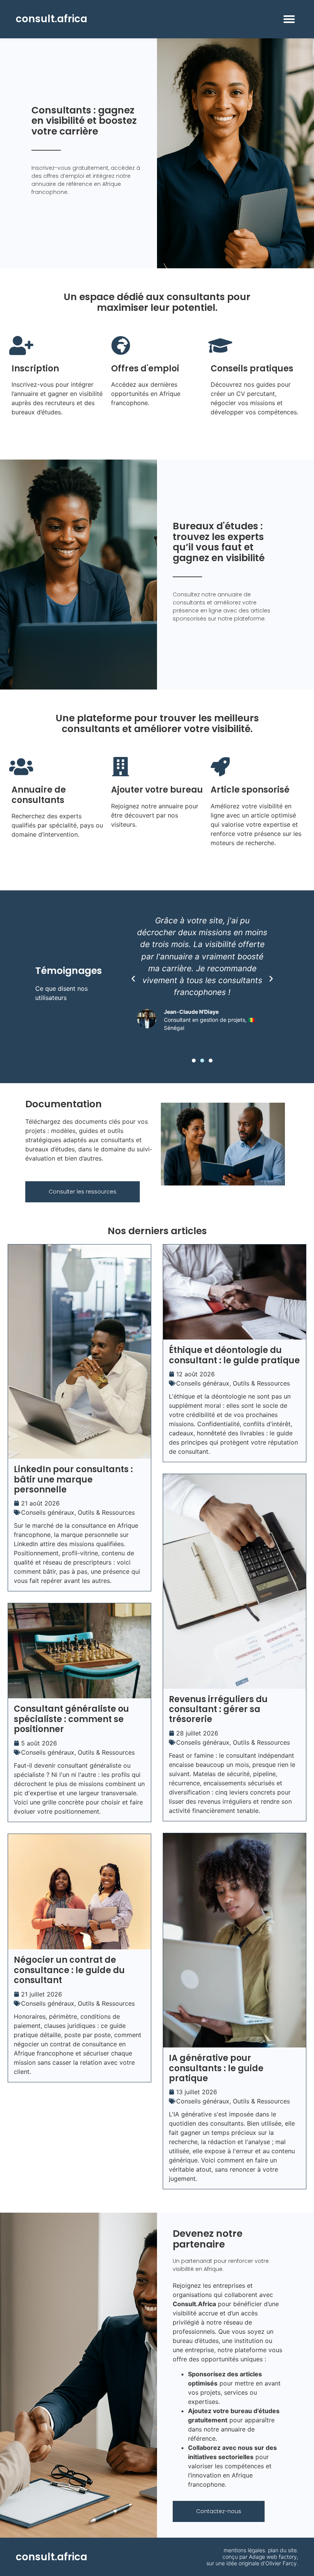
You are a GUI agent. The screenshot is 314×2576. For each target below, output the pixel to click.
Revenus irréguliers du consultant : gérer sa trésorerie (218, 1709)
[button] (289, 19)
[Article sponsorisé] (220, 767)
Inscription (35, 369)
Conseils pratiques (252, 369)
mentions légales (244, 2550)
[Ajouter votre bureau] (121, 767)
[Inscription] (21, 345)
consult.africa (52, 19)
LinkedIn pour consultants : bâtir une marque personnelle (73, 1479)
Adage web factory (273, 2557)
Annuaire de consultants (39, 795)
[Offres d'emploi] (121, 345)
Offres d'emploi (145, 369)
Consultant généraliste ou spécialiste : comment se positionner (71, 1719)
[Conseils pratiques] (220, 345)
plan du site (282, 2550)
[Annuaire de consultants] (21, 767)
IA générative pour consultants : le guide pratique (216, 2068)
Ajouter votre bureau (157, 790)
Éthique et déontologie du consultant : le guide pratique (234, 1355)
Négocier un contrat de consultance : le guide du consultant (69, 1970)
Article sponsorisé (250, 790)
